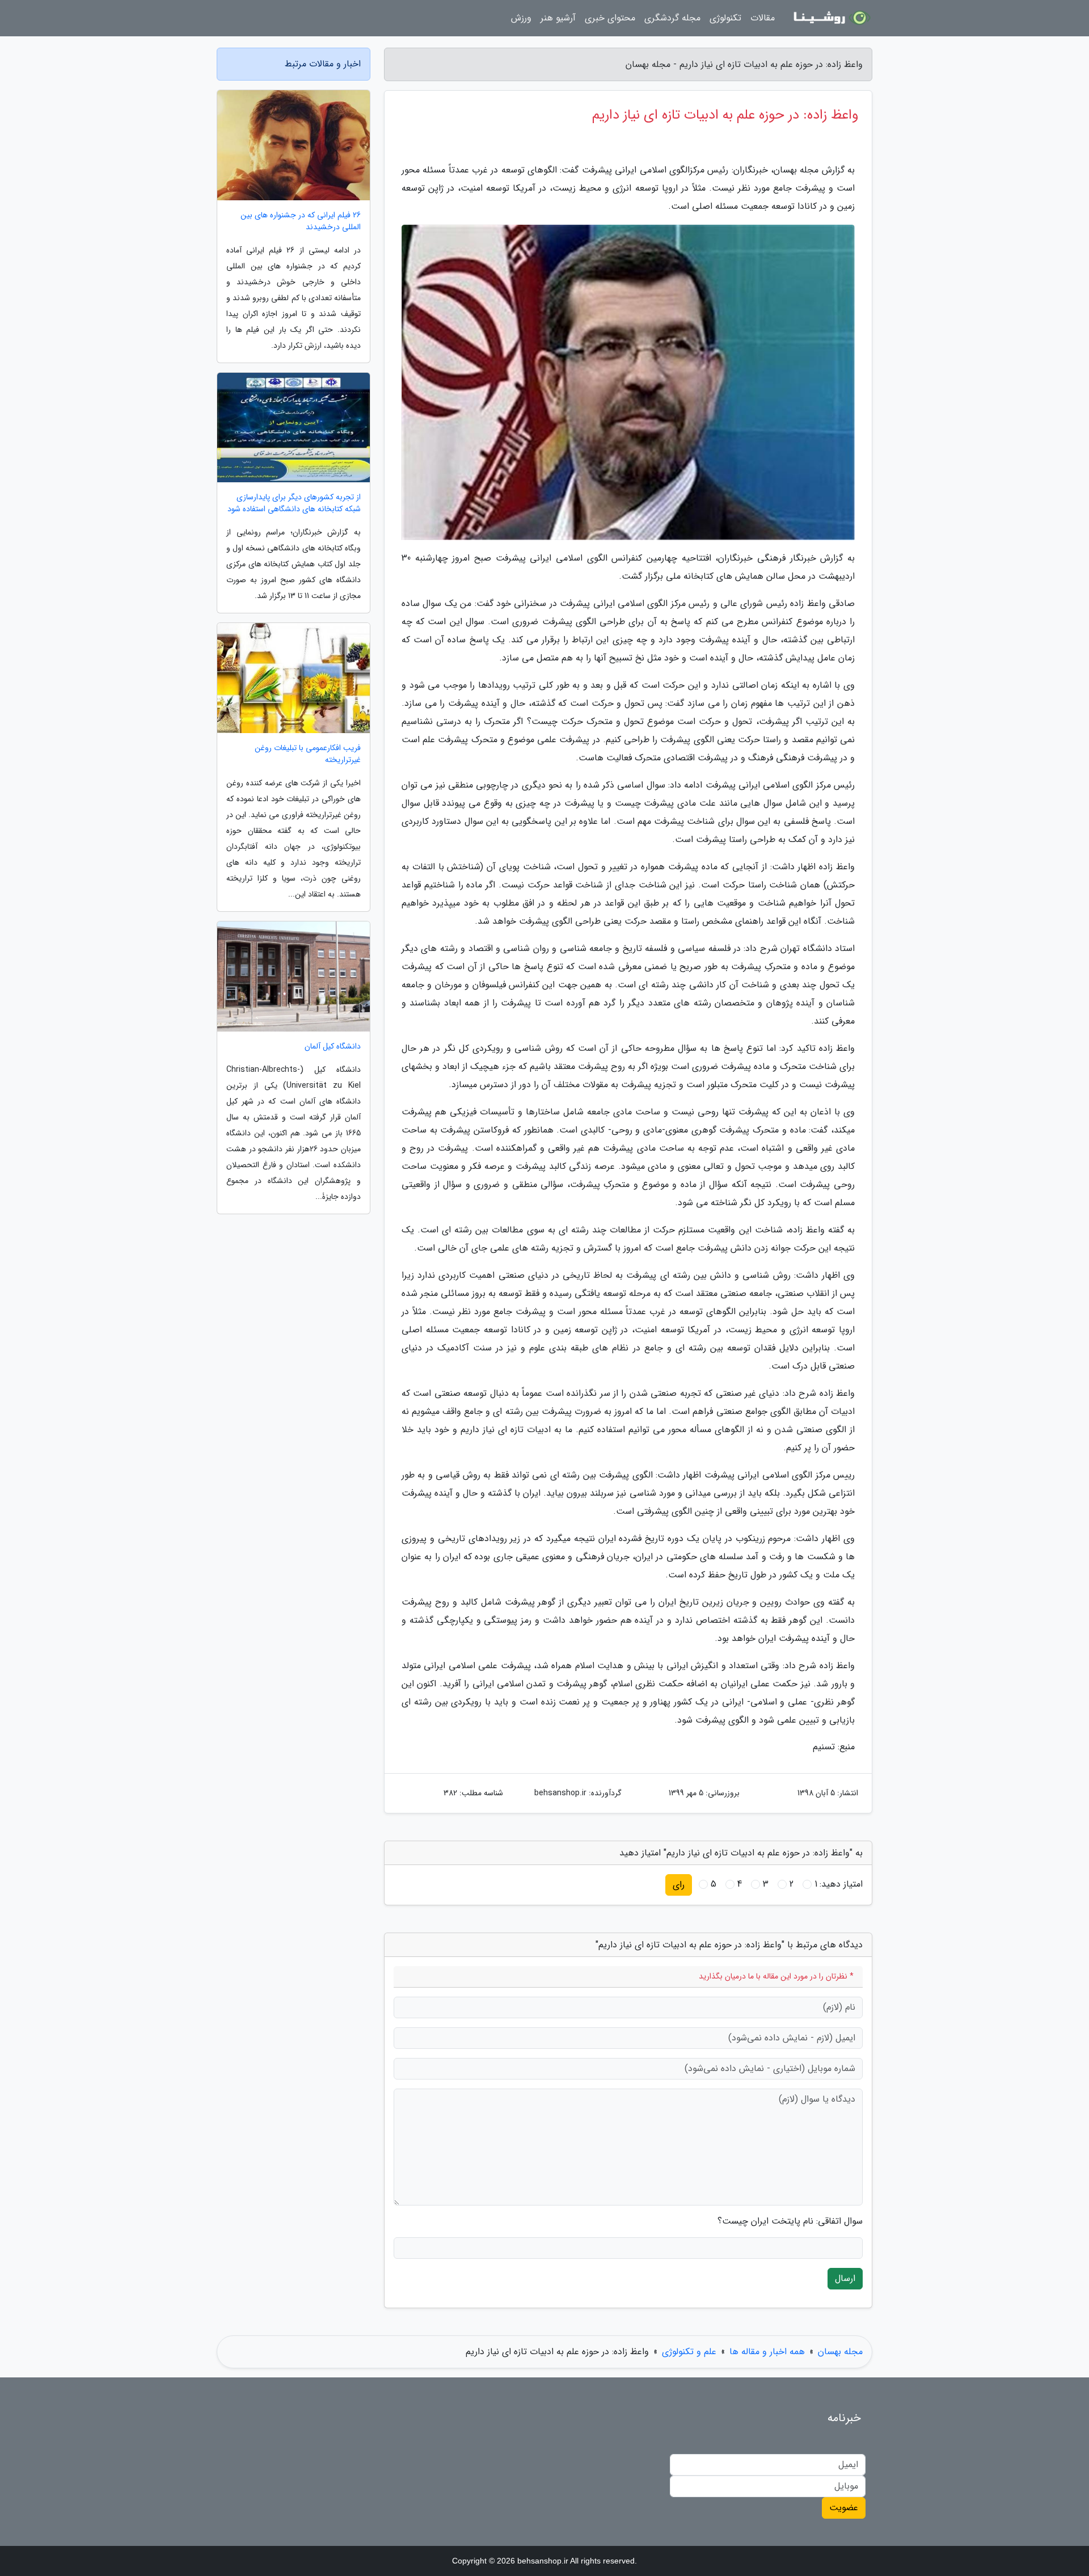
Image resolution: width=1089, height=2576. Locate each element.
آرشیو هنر (558, 18)
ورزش (521, 18)
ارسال (845, 2278)
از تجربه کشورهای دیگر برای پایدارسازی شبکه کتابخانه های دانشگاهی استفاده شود (294, 503)
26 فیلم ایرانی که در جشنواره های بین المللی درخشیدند (301, 221)
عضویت (844, 2508)
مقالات (763, 18)
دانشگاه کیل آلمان (333, 1047)
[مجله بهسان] (830, 18)
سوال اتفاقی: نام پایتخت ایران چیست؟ (790, 2221)
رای (679, 1885)
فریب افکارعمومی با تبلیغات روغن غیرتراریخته (308, 754)
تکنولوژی (725, 18)
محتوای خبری (610, 18)
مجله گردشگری (672, 18)
